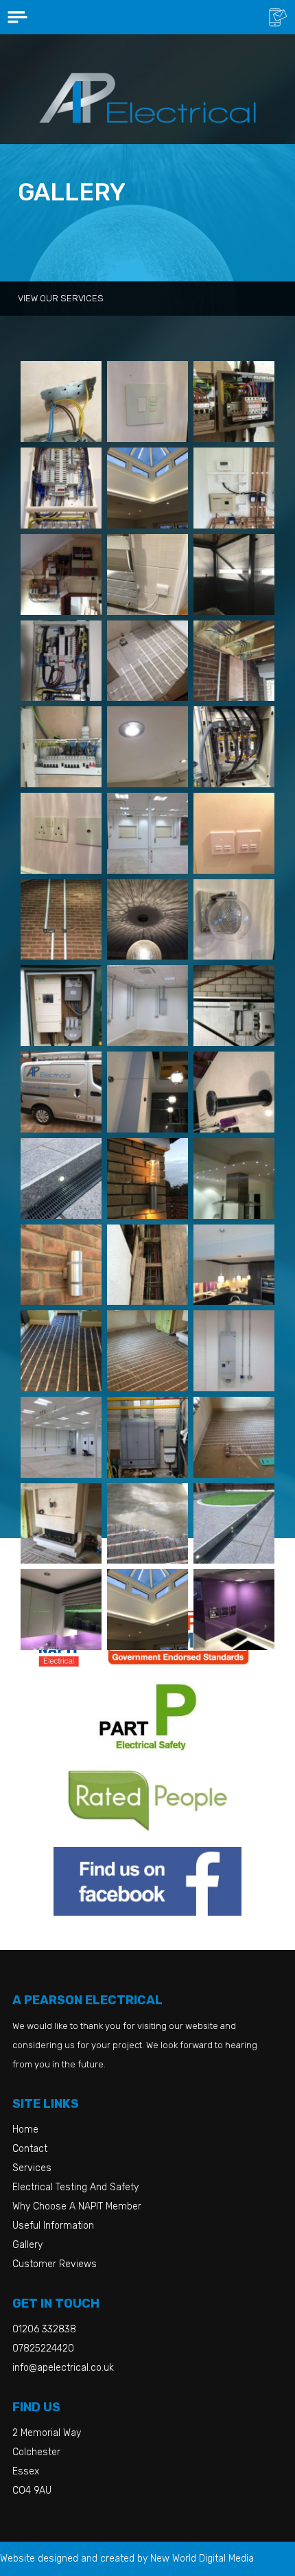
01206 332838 (44, 2329)
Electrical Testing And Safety (75, 2187)
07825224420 (43, 2348)
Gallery (27, 2245)
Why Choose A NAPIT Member (77, 2206)
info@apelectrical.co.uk (63, 2368)
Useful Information (53, 2226)
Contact (30, 2149)
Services (32, 2168)
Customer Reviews (55, 2264)
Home (25, 2130)
